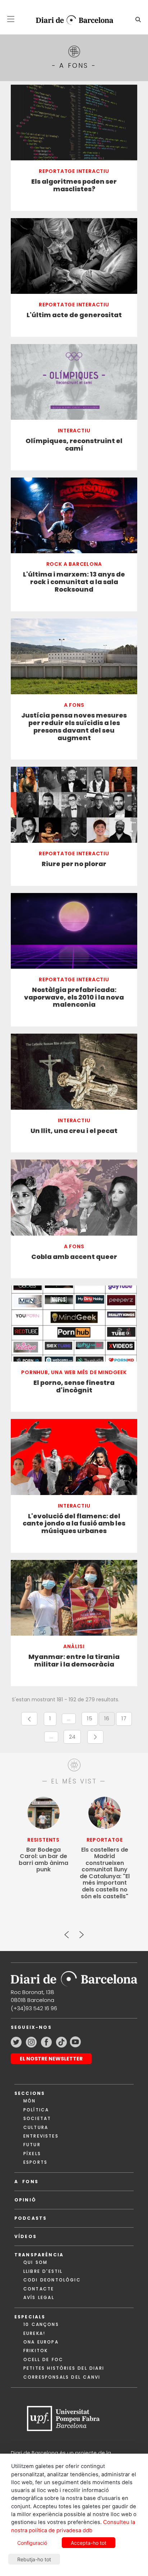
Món (29, 2101)
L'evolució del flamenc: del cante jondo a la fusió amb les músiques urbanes (74, 1524)
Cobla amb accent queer (74, 1257)
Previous (67, 1932)
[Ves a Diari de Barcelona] (71, 20)
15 (92, 1720)
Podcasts (31, 2218)
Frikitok (36, 2351)
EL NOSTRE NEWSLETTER (51, 2059)
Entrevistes (41, 2136)
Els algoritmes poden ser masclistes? (74, 185)
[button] (11, 19)
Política (36, 2110)
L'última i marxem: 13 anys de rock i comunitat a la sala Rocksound (74, 582)
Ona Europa (41, 2342)
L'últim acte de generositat (74, 315)
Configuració (32, 2543)
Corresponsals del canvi (62, 2377)
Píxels (32, 2154)
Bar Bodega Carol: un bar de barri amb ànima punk (43, 1860)
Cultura (36, 2127)
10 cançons (41, 2324)
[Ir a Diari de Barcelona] (74, 1976)
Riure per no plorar (74, 864)
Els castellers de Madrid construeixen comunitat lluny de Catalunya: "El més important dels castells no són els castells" (105, 1873)
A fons (26, 2182)
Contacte (39, 2289)
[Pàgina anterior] (29, 1719)
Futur (32, 2145)
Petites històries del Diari (64, 2368)
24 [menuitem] (75, 1738)
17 (127, 1720)
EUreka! (34, 2333)
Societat (37, 2118)
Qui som (35, 2262)
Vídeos (26, 2236)
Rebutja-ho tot (34, 2559)
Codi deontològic (52, 2280)
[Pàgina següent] (95, 1737)
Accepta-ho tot (89, 2543)
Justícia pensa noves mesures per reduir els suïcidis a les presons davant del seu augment (74, 727)
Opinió (25, 2200)
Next (81, 1932)
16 (109, 1720)
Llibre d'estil (43, 2271)
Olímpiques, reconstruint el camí (74, 445)
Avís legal (39, 2297)
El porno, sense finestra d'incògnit (74, 1387)
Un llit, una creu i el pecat (74, 1131)
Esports (35, 2162)
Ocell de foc (43, 2359)
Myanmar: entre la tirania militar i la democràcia (74, 1661)
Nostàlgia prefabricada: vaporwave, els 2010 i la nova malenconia (74, 998)
